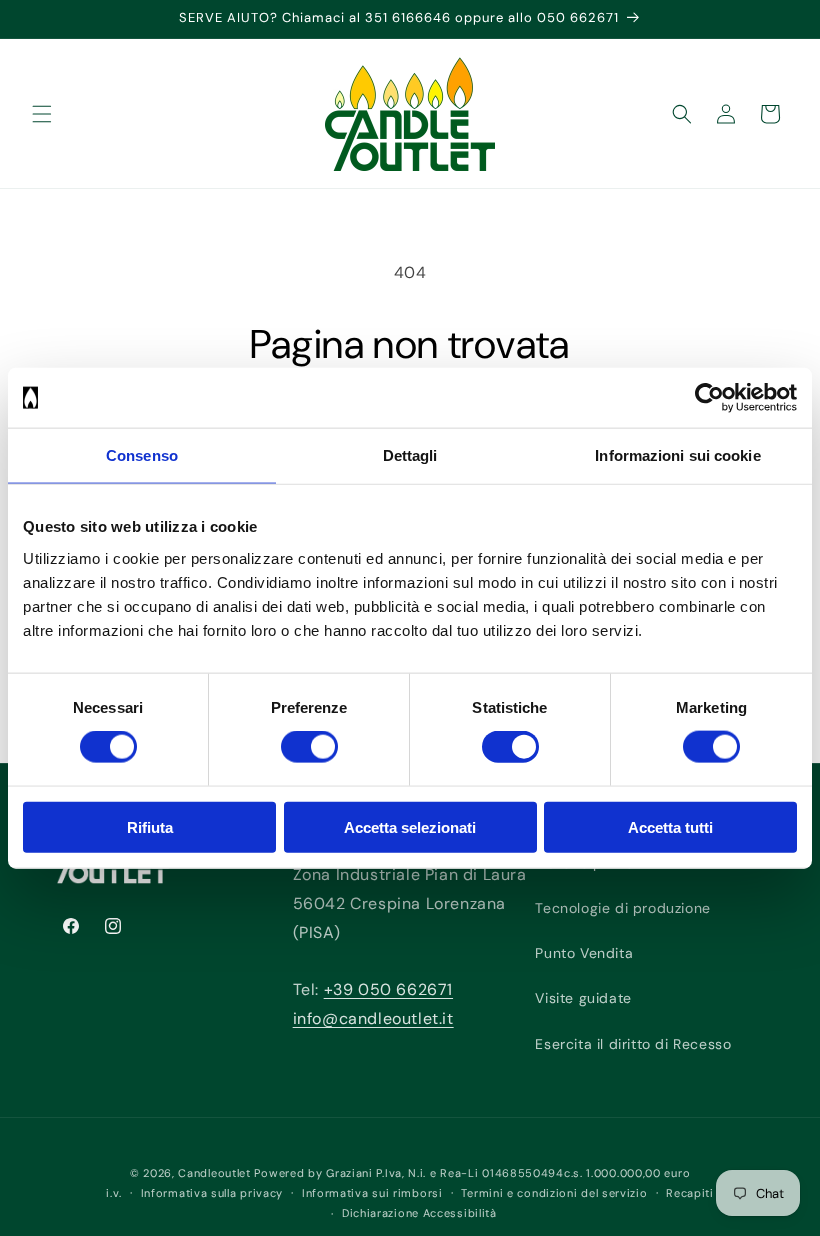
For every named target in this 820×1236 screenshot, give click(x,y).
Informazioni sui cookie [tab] (677, 455)
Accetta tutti (670, 826)
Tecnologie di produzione (622, 908)
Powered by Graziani (313, 1173)
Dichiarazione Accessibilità (419, 1213)
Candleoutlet (214, 1173)
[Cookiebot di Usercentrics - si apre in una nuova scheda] (709, 398)
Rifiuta (150, 826)
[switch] (309, 747)
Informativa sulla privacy (212, 1193)
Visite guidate (583, 998)
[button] (42, 114)
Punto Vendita (584, 953)
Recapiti (690, 1193)
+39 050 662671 (388, 989)
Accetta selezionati (410, 826)
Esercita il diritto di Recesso (633, 1044)
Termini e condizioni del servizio (554, 1193)
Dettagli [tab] (410, 455)
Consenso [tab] (142, 455)
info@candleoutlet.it (373, 1018)
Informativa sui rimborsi (372, 1193)
